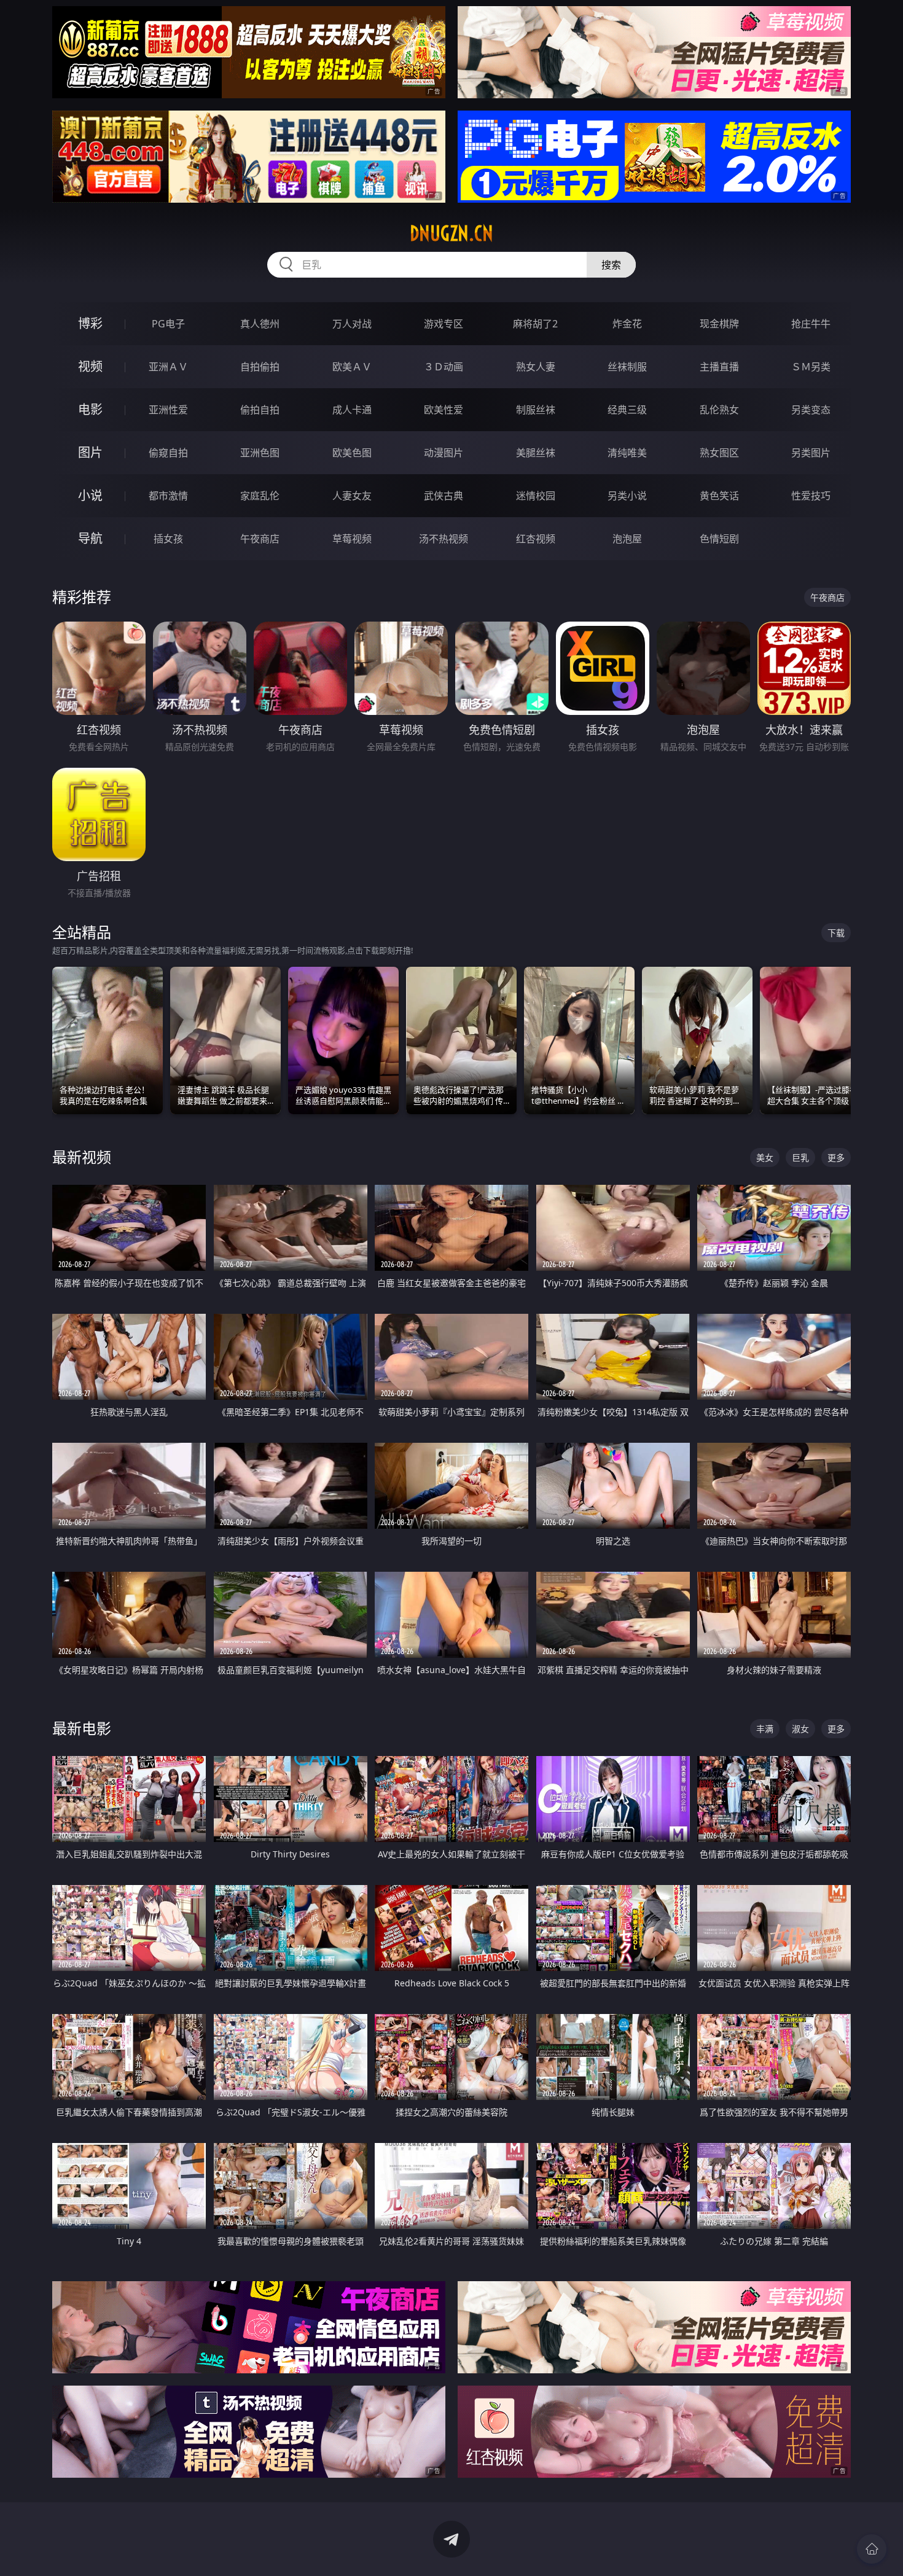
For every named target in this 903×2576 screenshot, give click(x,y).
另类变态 (811, 410)
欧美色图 (352, 453)
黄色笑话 (719, 496)
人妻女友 (352, 496)
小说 (90, 495)
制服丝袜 (536, 410)
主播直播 (719, 367)
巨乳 (800, 1157)
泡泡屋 (627, 539)
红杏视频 (536, 539)
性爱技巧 (811, 496)
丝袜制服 (627, 367)
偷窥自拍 (168, 453)
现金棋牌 (719, 324)
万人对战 (352, 324)
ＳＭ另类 (811, 367)
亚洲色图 (260, 453)
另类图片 (811, 453)
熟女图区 (719, 453)
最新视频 (82, 1157)
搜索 (611, 265)
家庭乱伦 (260, 496)
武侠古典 (444, 496)
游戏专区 (444, 324)
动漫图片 (444, 453)
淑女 (800, 1729)
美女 (765, 1157)
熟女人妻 (536, 367)
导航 (90, 538)
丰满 (765, 1729)
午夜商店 (260, 539)
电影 (90, 409)
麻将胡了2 (535, 324)
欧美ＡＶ (352, 367)
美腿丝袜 (536, 453)
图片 (90, 452)
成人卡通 (352, 410)
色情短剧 (719, 539)
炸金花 (627, 324)
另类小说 (627, 496)
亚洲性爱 (168, 410)
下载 (836, 933)
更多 (836, 1157)
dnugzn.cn (451, 233)
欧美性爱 (444, 410)
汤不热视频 (444, 539)
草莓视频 (352, 539)
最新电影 (82, 1728)
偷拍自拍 (260, 410)
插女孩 (168, 539)
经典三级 (627, 410)
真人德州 (260, 324)
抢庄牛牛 (811, 324)
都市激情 (168, 496)
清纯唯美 (627, 453)
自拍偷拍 (260, 367)
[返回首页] (872, 2549)
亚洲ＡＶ (168, 367)
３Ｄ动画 (444, 367)
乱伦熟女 (719, 410)
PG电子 (168, 324)
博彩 (90, 323)
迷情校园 (536, 496)
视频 (90, 366)
